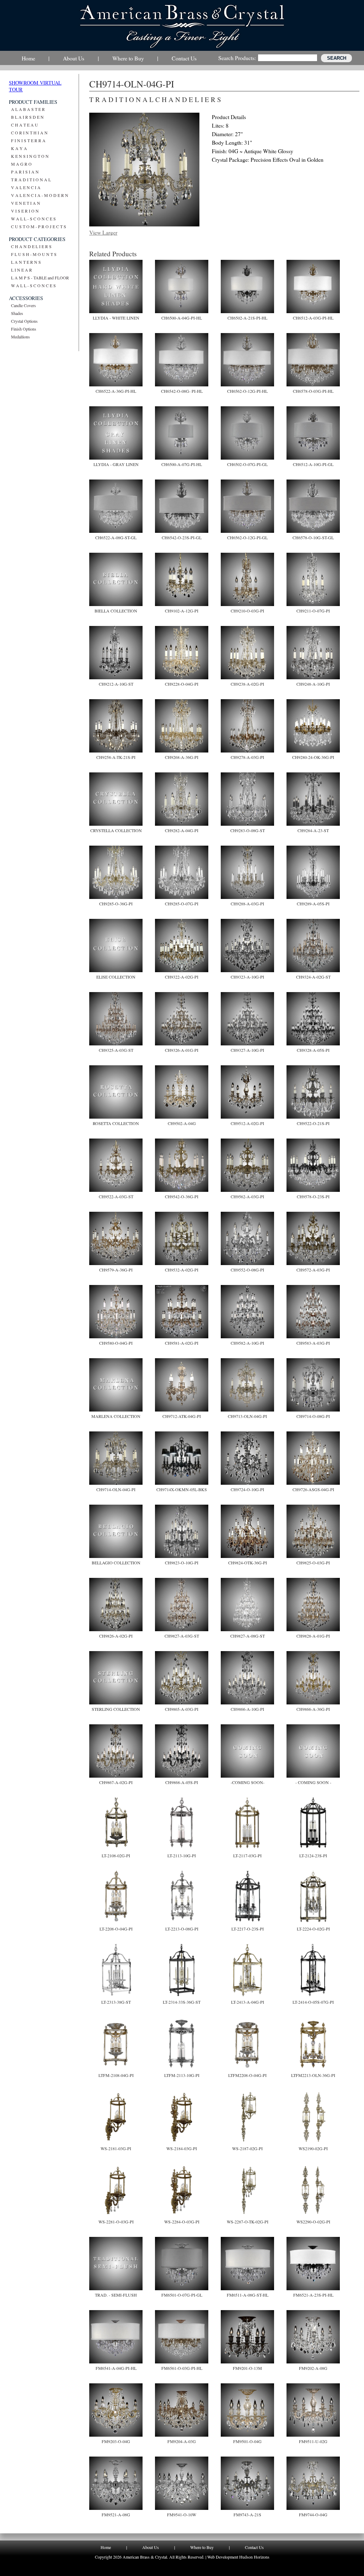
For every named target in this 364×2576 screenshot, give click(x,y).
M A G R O (21, 164)
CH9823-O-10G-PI (182, 1563)
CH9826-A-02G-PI (116, 1636)
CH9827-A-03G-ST (182, 1636)
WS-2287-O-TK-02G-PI (248, 2222)
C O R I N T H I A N (29, 133)
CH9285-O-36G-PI (116, 904)
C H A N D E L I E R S (31, 246)
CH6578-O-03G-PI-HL (313, 391)
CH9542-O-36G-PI (182, 1196)
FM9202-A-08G (313, 2368)
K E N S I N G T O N (30, 156)
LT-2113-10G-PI (182, 1855)
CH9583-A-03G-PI (313, 1343)
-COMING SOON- (248, 1782)
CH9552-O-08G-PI (247, 1270)
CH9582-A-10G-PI (247, 1343)
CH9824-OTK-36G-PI (248, 1563)
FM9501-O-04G (247, 2441)
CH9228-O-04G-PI (182, 684)
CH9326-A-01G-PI (182, 1050)
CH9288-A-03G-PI (247, 904)
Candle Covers (23, 305)
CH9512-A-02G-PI (247, 1123)
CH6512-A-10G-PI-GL (313, 464)
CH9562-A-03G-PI (247, 1196)
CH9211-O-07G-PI (313, 611)
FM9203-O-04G (116, 2441)
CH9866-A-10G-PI (247, 1709)
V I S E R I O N (25, 211)
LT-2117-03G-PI (247, 1855)
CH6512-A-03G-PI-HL (313, 318)
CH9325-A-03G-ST (116, 1050)
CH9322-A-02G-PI (182, 977)
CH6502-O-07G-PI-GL (247, 464)
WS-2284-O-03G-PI (182, 2222)
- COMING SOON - (313, 1782)
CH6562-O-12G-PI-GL (247, 537)
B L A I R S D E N (27, 117)
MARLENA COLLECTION (116, 1416)
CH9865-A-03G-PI (182, 1709)
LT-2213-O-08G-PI (182, 1929)
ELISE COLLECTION (116, 977)
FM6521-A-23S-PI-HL (313, 2295)
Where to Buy (202, 2547)
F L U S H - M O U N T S (34, 254)
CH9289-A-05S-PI (313, 904)
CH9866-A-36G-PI (313, 1709)
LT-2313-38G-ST (116, 2002)
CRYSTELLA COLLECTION (116, 830)
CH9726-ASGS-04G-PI (313, 1489)
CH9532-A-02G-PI (182, 1270)
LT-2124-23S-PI (313, 1855)
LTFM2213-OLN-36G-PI (313, 2075)
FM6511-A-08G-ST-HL (248, 2295)
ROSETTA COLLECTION (116, 1123)
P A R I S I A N (25, 172)
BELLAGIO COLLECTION (116, 1563)
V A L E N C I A (26, 187)
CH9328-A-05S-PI (313, 1050)
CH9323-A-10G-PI (247, 977)
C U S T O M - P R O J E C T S (39, 226)
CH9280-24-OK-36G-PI (313, 757)
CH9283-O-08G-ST (248, 830)
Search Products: (237, 58)
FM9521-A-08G (116, 2515)
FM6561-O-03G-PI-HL (182, 2368)
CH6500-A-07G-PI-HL (182, 464)
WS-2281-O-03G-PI (116, 2222)
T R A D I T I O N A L (31, 180)
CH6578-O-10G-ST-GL (313, 537)
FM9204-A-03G (182, 2441)
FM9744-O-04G (313, 2515)
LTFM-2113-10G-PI (182, 2075)
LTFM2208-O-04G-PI (247, 2075)
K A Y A (19, 148)
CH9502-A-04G (182, 1123)
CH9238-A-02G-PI (247, 684)
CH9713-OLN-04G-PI (247, 1416)
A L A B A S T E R (28, 109)
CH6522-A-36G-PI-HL (116, 391)
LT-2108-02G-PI (116, 1855)
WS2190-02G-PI (313, 2148)
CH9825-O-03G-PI (313, 1563)
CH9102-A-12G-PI (182, 611)
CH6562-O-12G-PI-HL (247, 391)
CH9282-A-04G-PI (182, 830)
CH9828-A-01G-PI (313, 1636)
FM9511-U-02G (313, 2441)
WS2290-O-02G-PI (313, 2222)
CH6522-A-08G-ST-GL (116, 537)
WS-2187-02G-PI (247, 2148)
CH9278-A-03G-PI (247, 757)
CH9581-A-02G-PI (182, 1343)
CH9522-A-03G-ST (116, 1196)
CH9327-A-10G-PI (247, 1050)
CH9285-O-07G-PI (182, 904)
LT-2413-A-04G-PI (248, 2002)
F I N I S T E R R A (28, 140)
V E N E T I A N (26, 203)
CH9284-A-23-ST (313, 830)
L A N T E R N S (26, 262)
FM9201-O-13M (247, 2368)
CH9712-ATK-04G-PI (182, 1416)
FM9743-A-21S (247, 2515)
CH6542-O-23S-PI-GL (182, 537)
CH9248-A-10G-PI (313, 684)
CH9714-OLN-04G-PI (116, 1489)
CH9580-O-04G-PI (116, 1343)
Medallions (20, 337)
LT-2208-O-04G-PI (116, 1929)
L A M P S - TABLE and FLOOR (40, 278)
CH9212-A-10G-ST (116, 684)
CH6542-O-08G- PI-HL (182, 391)
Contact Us (254, 2547)
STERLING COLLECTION (116, 1709)
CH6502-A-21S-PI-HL (247, 318)
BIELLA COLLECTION (116, 611)
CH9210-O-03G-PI (247, 611)
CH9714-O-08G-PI (313, 1416)
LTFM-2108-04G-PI (116, 2075)
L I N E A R (22, 270)
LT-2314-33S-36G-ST (182, 2002)
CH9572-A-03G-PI (313, 1270)
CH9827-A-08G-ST (248, 1636)
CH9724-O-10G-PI (247, 1489)
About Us (151, 2547)
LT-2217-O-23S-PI (248, 1929)
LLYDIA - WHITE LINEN (116, 318)
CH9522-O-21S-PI (313, 1123)
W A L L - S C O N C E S (33, 219)
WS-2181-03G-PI (116, 2148)
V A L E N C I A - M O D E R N (40, 195)
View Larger (103, 232)
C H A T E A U (25, 125)
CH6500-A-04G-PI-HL (182, 318)
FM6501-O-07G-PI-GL (182, 2295)
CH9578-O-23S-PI (313, 1196)
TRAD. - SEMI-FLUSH (116, 2295)
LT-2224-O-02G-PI (313, 1929)
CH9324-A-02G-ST (313, 977)
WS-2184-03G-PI (182, 2148)
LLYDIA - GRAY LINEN (116, 464)
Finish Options (24, 329)
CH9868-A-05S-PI (182, 1782)
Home (106, 2547)
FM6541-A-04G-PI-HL (116, 2368)
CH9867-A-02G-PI (116, 1782)
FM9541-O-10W (182, 2515)
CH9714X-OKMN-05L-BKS (182, 1489)
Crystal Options (24, 321)
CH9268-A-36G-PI (182, 757)
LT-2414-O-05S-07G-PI (313, 2002)
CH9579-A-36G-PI (116, 1270)
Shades (17, 313)
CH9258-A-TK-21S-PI (116, 757)
